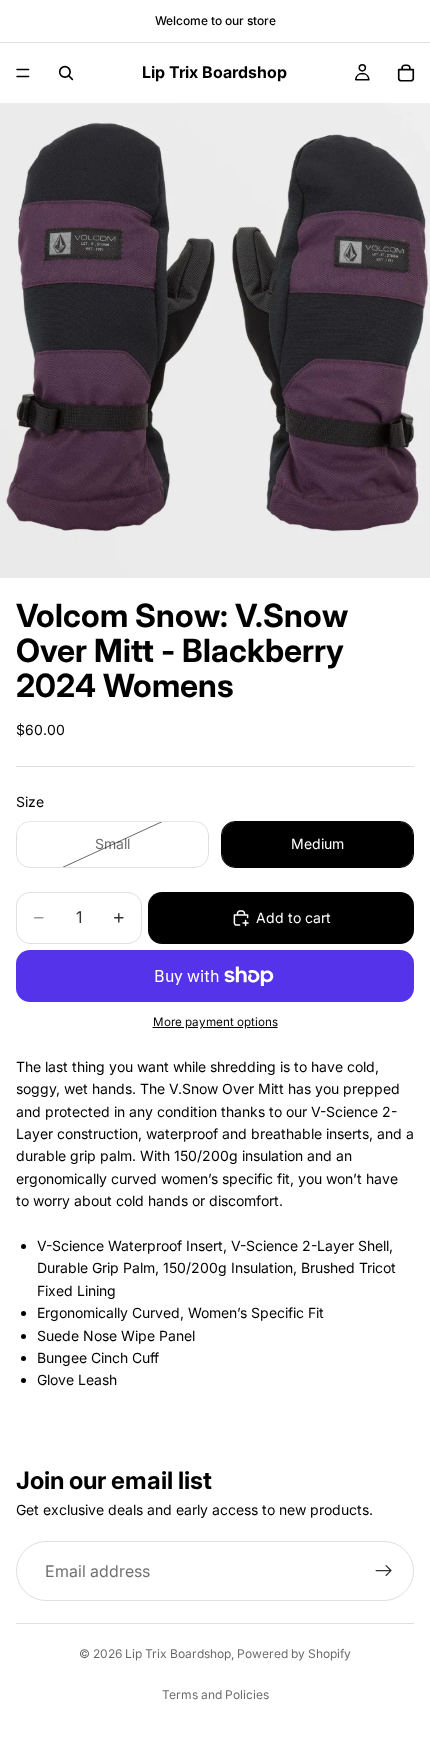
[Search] (66, 73)
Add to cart (293, 917)
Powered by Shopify (294, 1653)
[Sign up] (384, 1572)
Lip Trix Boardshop (178, 1653)
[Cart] (406, 73)
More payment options (215, 1022)
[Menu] (23, 73)
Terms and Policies (215, 1694)
